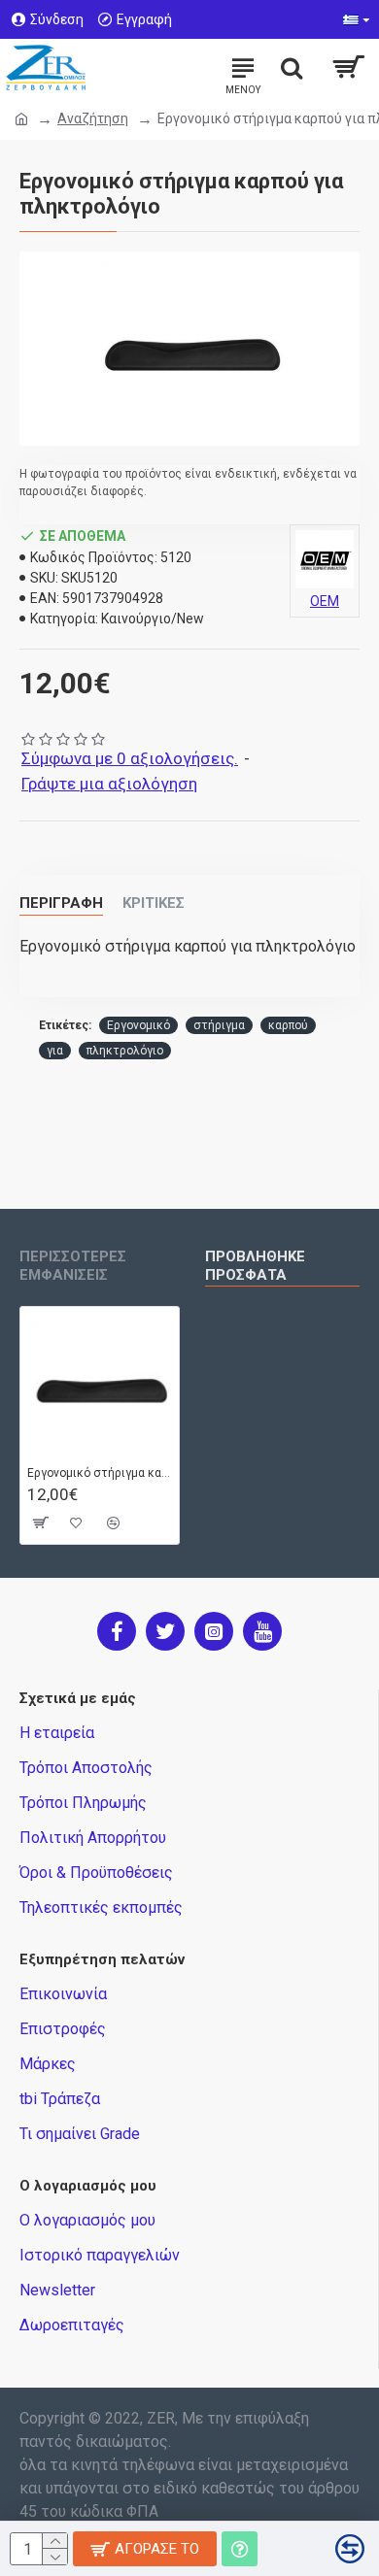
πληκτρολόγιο (125, 1051)
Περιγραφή (61, 903)
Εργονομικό (138, 1025)
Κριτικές (154, 903)
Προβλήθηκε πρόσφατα (255, 1266)
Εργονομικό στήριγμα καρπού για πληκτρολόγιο (100, 1473)
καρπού (288, 1025)
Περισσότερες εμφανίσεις (73, 1266)
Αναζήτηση (93, 118)
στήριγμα (219, 1025)
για (55, 1051)
